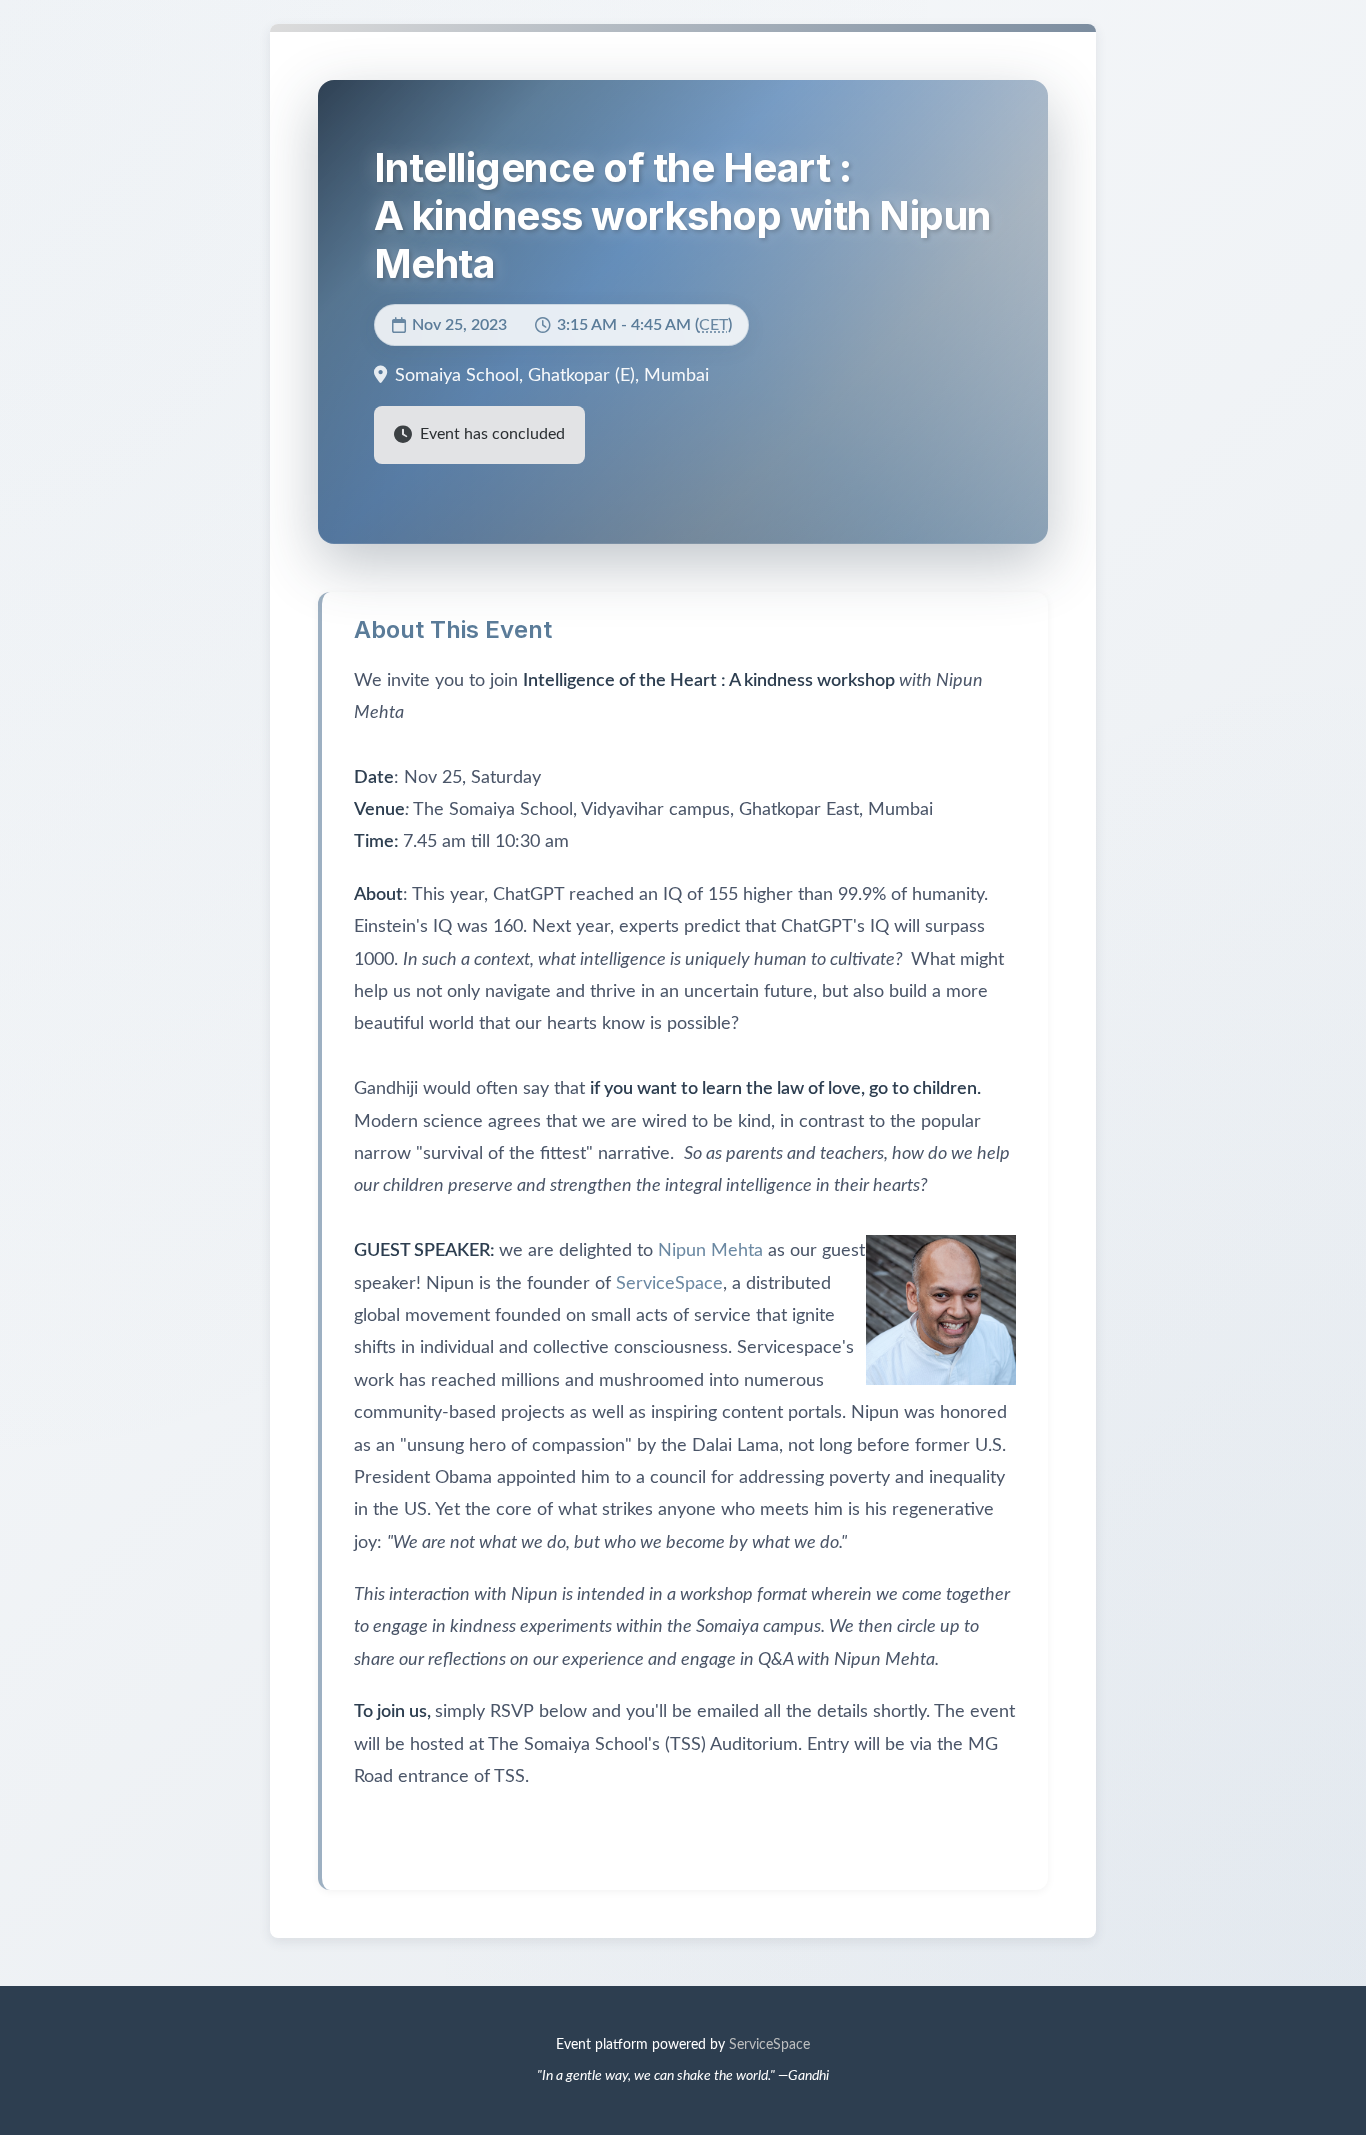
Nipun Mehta (710, 1251)
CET (713, 325)
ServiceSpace (669, 1284)
